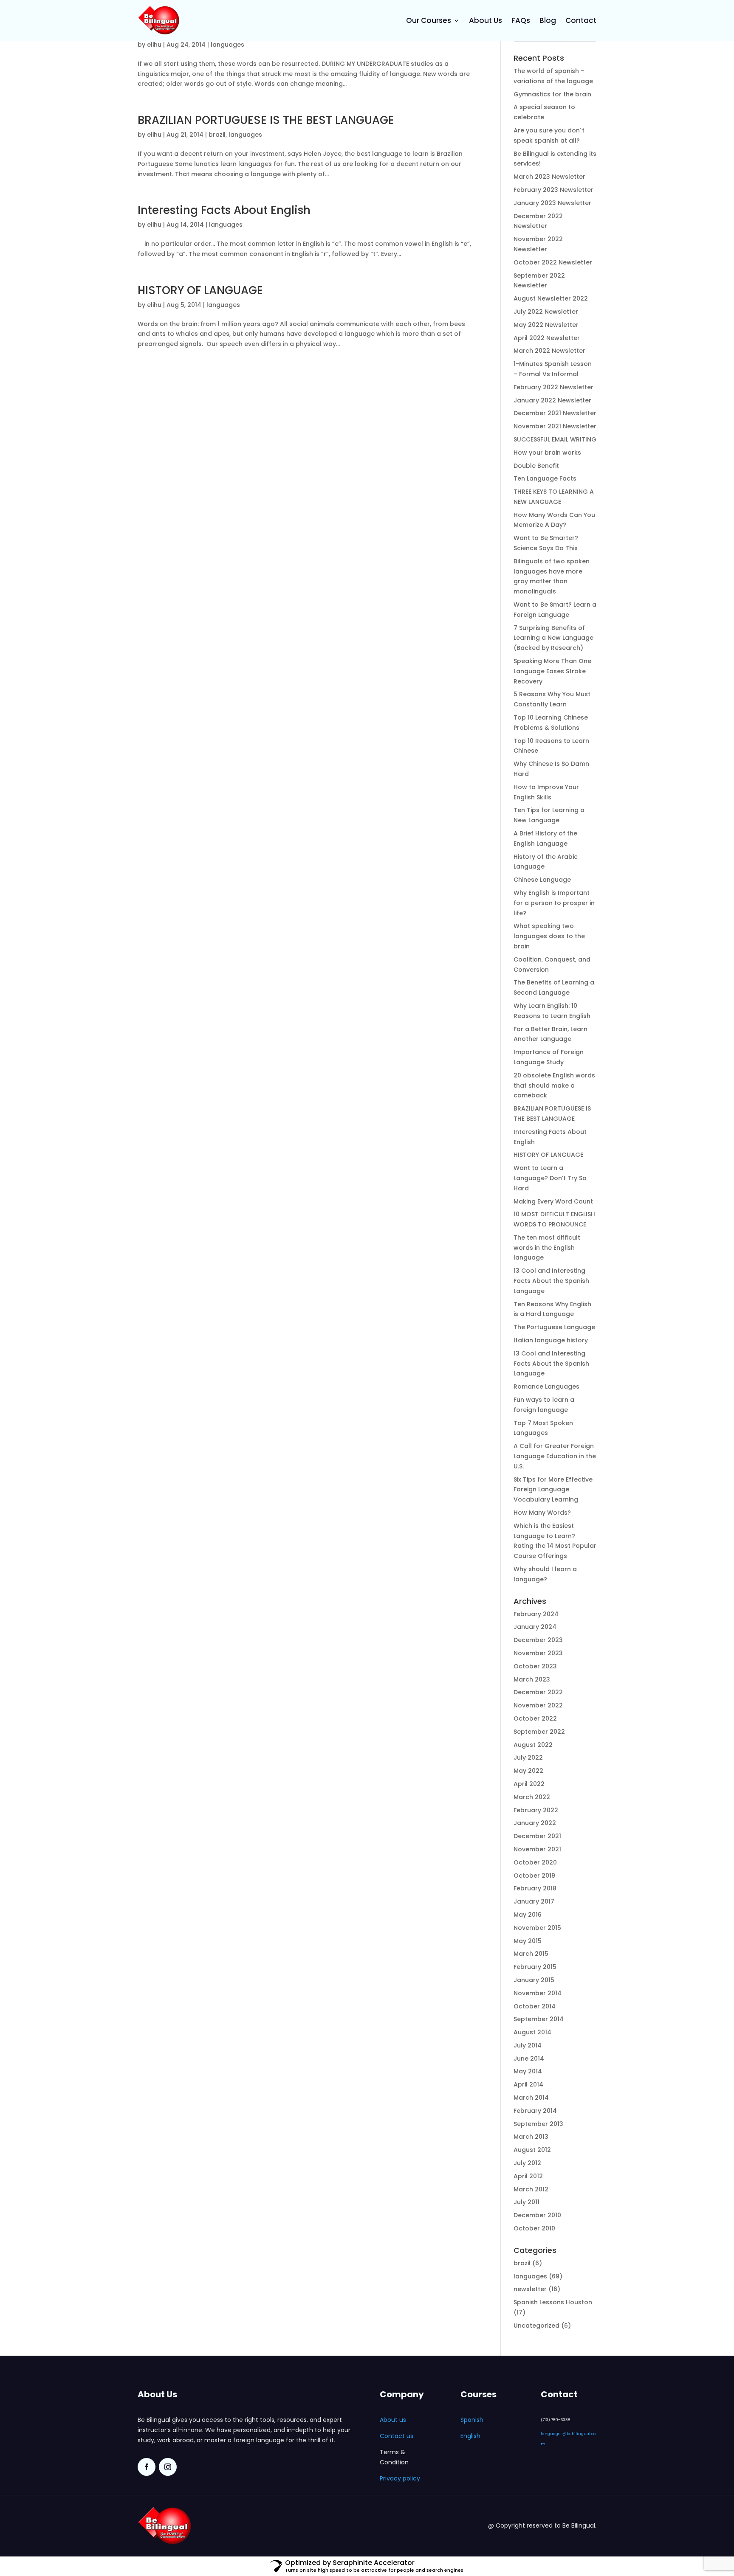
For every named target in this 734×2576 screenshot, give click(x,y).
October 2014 (535, 2006)
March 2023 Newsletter (549, 177)
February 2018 (535, 1888)
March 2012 (531, 2189)
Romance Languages (546, 1386)
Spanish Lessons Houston (553, 2302)
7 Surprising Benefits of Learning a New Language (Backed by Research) (553, 638)
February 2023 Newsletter (553, 190)
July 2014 (528, 2045)
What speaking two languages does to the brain (549, 936)
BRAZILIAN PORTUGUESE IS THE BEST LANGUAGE (266, 120)
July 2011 (527, 2202)
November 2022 (538, 1705)
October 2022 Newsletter (553, 262)
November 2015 (537, 1928)
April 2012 (528, 2176)
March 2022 (532, 1797)
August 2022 (533, 1745)
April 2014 (528, 2084)
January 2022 (535, 1823)
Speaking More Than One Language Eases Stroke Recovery (552, 671)
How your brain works (547, 453)
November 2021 (537, 1849)
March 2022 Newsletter (549, 351)
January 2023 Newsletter (552, 203)
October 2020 (535, 1862)
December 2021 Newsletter (555, 413)
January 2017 (534, 1901)
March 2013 (531, 2137)
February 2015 (535, 1967)
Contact (581, 20)
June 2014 (529, 2059)
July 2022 (528, 1758)
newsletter (530, 2289)
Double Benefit (536, 466)
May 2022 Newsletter (546, 325)
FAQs (521, 20)
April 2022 (529, 1784)
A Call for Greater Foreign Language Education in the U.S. (555, 1456)
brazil (217, 135)
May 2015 (528, 1941)
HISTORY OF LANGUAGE (200, 290)
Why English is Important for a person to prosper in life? (554, 903)
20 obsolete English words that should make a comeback (554, 1086)
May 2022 (528, 1771)
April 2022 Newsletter (547, 338)
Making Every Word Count (553, 1201)
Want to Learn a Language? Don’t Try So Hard (550, 1178)
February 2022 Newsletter (553, 387)
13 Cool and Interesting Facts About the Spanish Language (551, 1281)
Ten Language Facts (545, 478)
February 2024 (536, 1614)
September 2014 (539, 2019)
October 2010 (534, 2228)
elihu (154, 45)
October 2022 (535, 1718)
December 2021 (537, 1836)
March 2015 (531, 1954)
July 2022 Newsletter (546, 312)
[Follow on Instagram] (168, 2467)
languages (227, 45)
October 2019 (534, 1876)
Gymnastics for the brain (552, 94)
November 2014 (538, 1993)
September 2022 (539, 1732)
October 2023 (535, 1666)
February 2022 (536, 1810)
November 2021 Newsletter (555, 426)
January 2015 (534, 1980)
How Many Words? (542, 1513)
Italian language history (551, 1340)
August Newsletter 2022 (551, 298)
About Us (486, 20)
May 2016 (528, 1915)
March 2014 (531, 2098)
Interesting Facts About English (224, 210)
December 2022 (538, 1692)
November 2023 (538, 1653)
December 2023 (538, 1640)
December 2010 (537, 2215)
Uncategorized (536, 2326)
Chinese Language (542, 880)
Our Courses (429, 20)
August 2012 (532, 2150)
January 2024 (535, 1627)
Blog (548, 20)
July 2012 (527, 2163)
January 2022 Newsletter (552, 400)
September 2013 (538, 2124)
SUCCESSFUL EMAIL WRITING (555, 439)
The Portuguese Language (554, 1327)
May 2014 (528, 2071)
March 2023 (532, 1679)
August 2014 (532, 2032)
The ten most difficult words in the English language (547, 1248)
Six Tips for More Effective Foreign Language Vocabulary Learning (553, 1490)
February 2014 (535, 2111)
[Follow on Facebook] (147, 2467)
